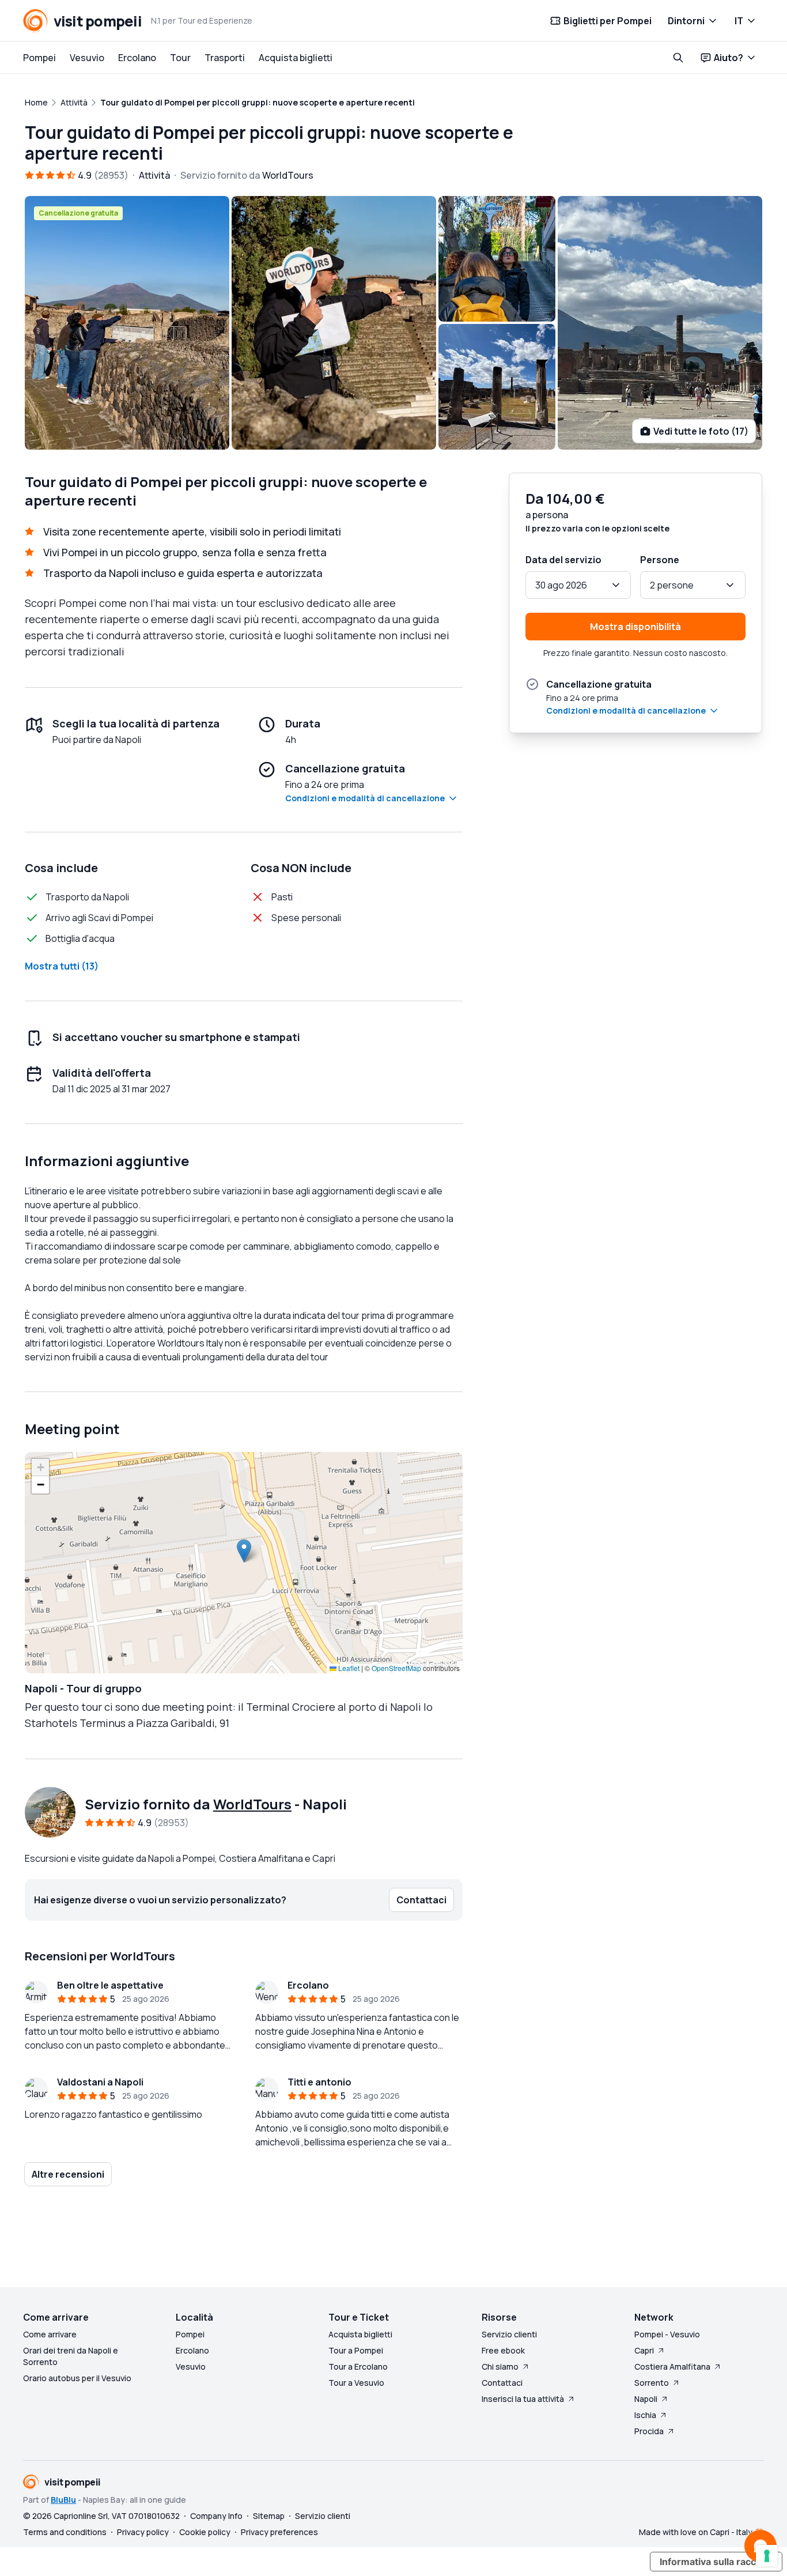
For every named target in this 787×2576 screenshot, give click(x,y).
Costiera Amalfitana (672, 2366)
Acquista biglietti (296, 58)
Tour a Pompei (356, 2350)
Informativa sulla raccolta (716, 2562)
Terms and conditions (65, 2532)
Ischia (645, 2415)
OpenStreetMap (396, 1668)
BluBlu (63, 2500)
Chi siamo (500, 2366)
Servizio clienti (509, 2334)
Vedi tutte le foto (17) (701, 431)
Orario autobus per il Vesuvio (77, 2378)
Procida (649, 2431)
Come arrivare (50, 2334)
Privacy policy (143, 2532)
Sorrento (652, 2383)
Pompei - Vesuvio (667, 2334)
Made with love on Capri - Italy (696, 2532)
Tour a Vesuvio (356, 2383)
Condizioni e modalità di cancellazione (365, 798)
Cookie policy (205, 2532)
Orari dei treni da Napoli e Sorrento (71, 2356)
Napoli (646, 2399)
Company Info (216, 2516)
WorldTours (252, 1804)
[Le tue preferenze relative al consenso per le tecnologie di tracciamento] (767, 2556)
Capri (644, 2350)
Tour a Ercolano (358, 2366)
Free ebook (503, 2350)
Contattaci (502, 2383)
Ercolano (137, 58)
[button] (244, 1551)
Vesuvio (87, 58)
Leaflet (348, 1668)
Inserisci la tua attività (523, 2399)
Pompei (39, 58)
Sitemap (269, 2516)
